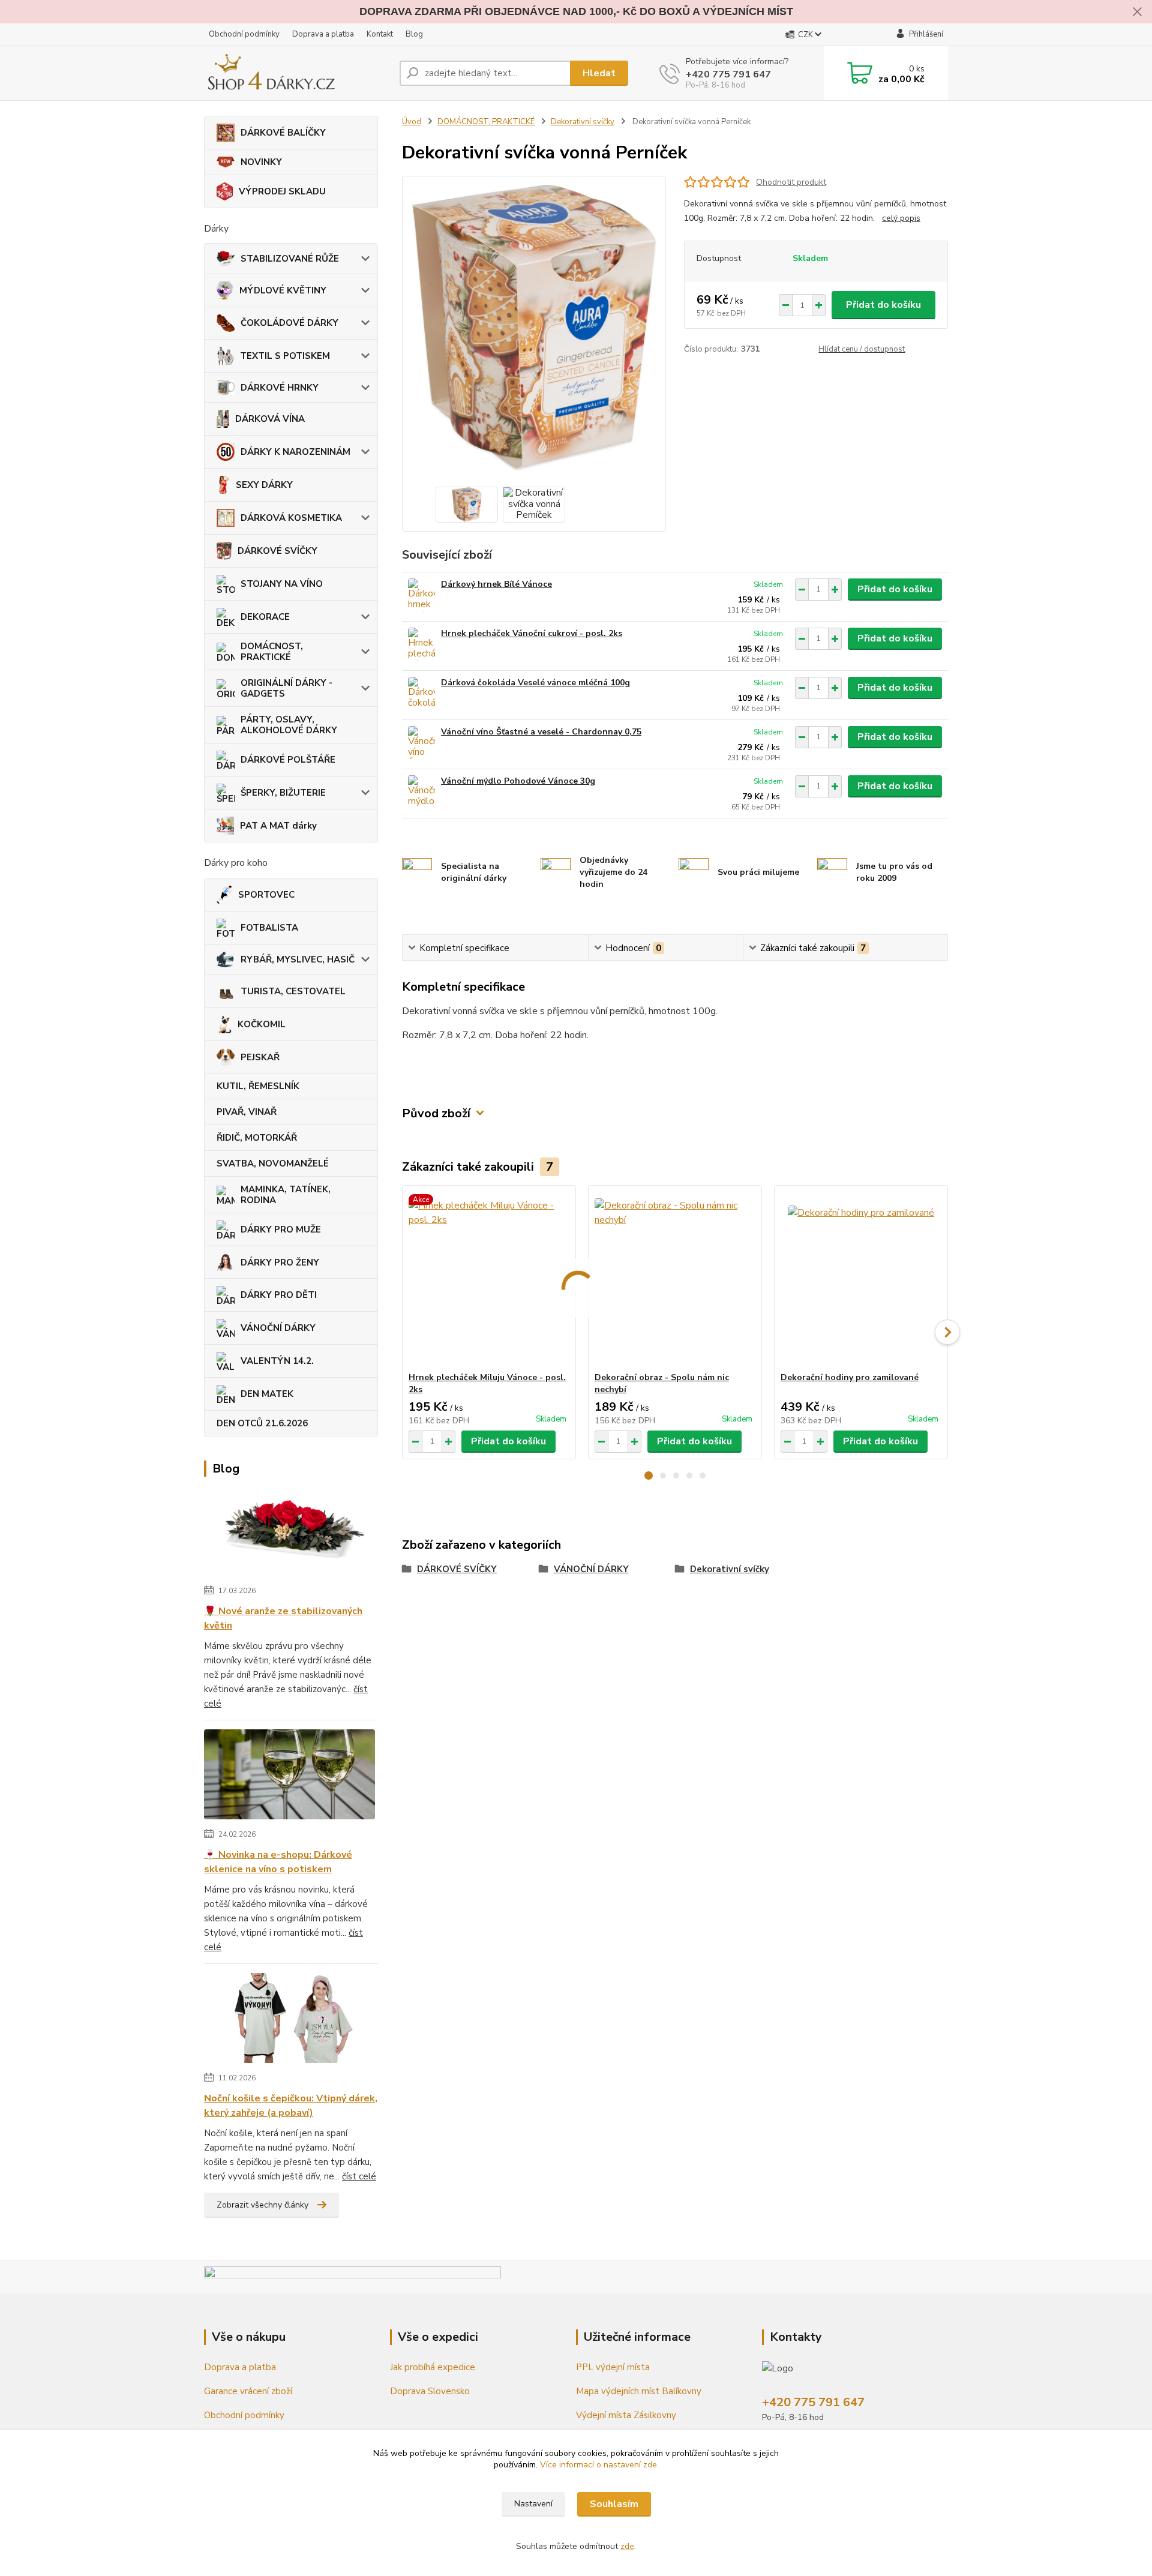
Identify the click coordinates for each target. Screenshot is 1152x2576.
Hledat (599, 73)
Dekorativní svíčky (583, 122)
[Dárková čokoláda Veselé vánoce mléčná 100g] (421, 693)
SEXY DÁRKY (264, 485)
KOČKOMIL (262, 1024)
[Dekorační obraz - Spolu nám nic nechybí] (675, 1279)
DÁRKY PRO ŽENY (280, 1262)
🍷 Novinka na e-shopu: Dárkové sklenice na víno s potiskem (278, 1862)
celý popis (901, 218)
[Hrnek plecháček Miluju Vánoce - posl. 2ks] (489, 1279)
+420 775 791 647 (728, 74)
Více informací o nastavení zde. (599, 2465)
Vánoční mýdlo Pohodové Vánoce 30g (518, 781)
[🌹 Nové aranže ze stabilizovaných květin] (289, 1533)
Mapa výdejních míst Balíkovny (639, 2391)
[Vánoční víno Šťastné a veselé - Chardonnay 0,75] (421, 743)
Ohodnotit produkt (791, 182)
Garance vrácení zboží (248, 2391)
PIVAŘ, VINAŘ (247, 1112)
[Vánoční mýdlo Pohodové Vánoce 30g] (421, 792)
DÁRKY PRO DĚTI (279, 1295)
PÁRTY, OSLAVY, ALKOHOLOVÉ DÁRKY (289, 725)
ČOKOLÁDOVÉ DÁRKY (289, 323)
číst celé (359, 2176)
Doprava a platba (323, 34)
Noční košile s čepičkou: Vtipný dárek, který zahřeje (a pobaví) (291, 2106)
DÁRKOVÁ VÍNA (270, 419)
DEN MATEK (267, 1394)
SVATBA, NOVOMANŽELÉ (273, 1163)
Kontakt (380, 34)
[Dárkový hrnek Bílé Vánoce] (421, 595)
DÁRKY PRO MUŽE (281, 1229)
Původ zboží (436, 1113)
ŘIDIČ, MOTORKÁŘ (257, 1138)
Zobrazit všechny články (262, 2205)
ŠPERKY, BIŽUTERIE (283, 793)
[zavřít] (1137, 12)
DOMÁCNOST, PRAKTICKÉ (272, 652)
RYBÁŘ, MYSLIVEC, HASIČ (298, 959)
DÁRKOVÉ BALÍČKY (283, 133)
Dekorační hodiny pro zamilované (850, 1377)
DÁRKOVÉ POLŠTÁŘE (288, 760)
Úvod (412, 122)
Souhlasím (614, 2504)
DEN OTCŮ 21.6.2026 (262, 1423)
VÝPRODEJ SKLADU (282, 191)
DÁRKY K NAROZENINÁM (295, 452)
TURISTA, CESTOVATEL (293, 991)
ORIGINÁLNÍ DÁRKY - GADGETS (286, 688)
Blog (414, 34)
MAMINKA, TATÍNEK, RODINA (286, 1195)
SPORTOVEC (266, 895)
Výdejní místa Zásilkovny (626, 2415)
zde (627, 2546)
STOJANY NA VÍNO (282, 584)
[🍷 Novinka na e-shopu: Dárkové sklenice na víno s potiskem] (289, 1777)
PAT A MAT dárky (278, 826)
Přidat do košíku (883, 305)
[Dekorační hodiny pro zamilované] (861, 1279)
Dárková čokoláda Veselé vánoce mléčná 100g (535, 683)
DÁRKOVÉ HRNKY (280, 388)
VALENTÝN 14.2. (277, 1361)
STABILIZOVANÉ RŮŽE (290, 259)
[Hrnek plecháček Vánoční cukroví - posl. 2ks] (421, 644)
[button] (649, 1476)
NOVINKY (261, 162)
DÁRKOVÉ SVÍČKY (277, 551)
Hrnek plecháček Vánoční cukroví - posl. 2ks (532, 633)
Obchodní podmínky (244, 34)
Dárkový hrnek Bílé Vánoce (496, 584)
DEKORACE (265, 617)
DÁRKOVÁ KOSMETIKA (291, 518)
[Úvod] (297, 73)
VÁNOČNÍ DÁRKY (278, 1328)
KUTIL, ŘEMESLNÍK (258, 1086)
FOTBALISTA (269, 928)
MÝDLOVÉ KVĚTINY (283, 290)
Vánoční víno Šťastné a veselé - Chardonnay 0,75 (541, 732)
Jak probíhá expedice (433, 2367)
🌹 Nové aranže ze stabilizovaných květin (283, 1618)
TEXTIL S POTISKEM (285, 356)
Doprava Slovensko (430, 2391)
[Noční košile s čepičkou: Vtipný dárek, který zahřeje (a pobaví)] (289, 2020)
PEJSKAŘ (260, 1057)
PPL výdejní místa (614, 2367)
